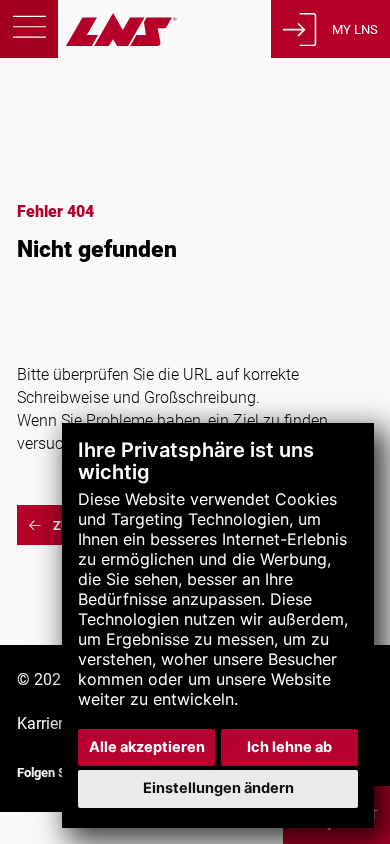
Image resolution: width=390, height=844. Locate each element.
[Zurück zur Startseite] (88, 40)
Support (54, 123)
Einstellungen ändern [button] (218, 788)
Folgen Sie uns (58, 772)
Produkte (58, 92)
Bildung (52, 155)
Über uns (57, 186)
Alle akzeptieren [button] (147, 747)
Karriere (44, 723)
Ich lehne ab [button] (289, 747)
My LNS (355, 29)
